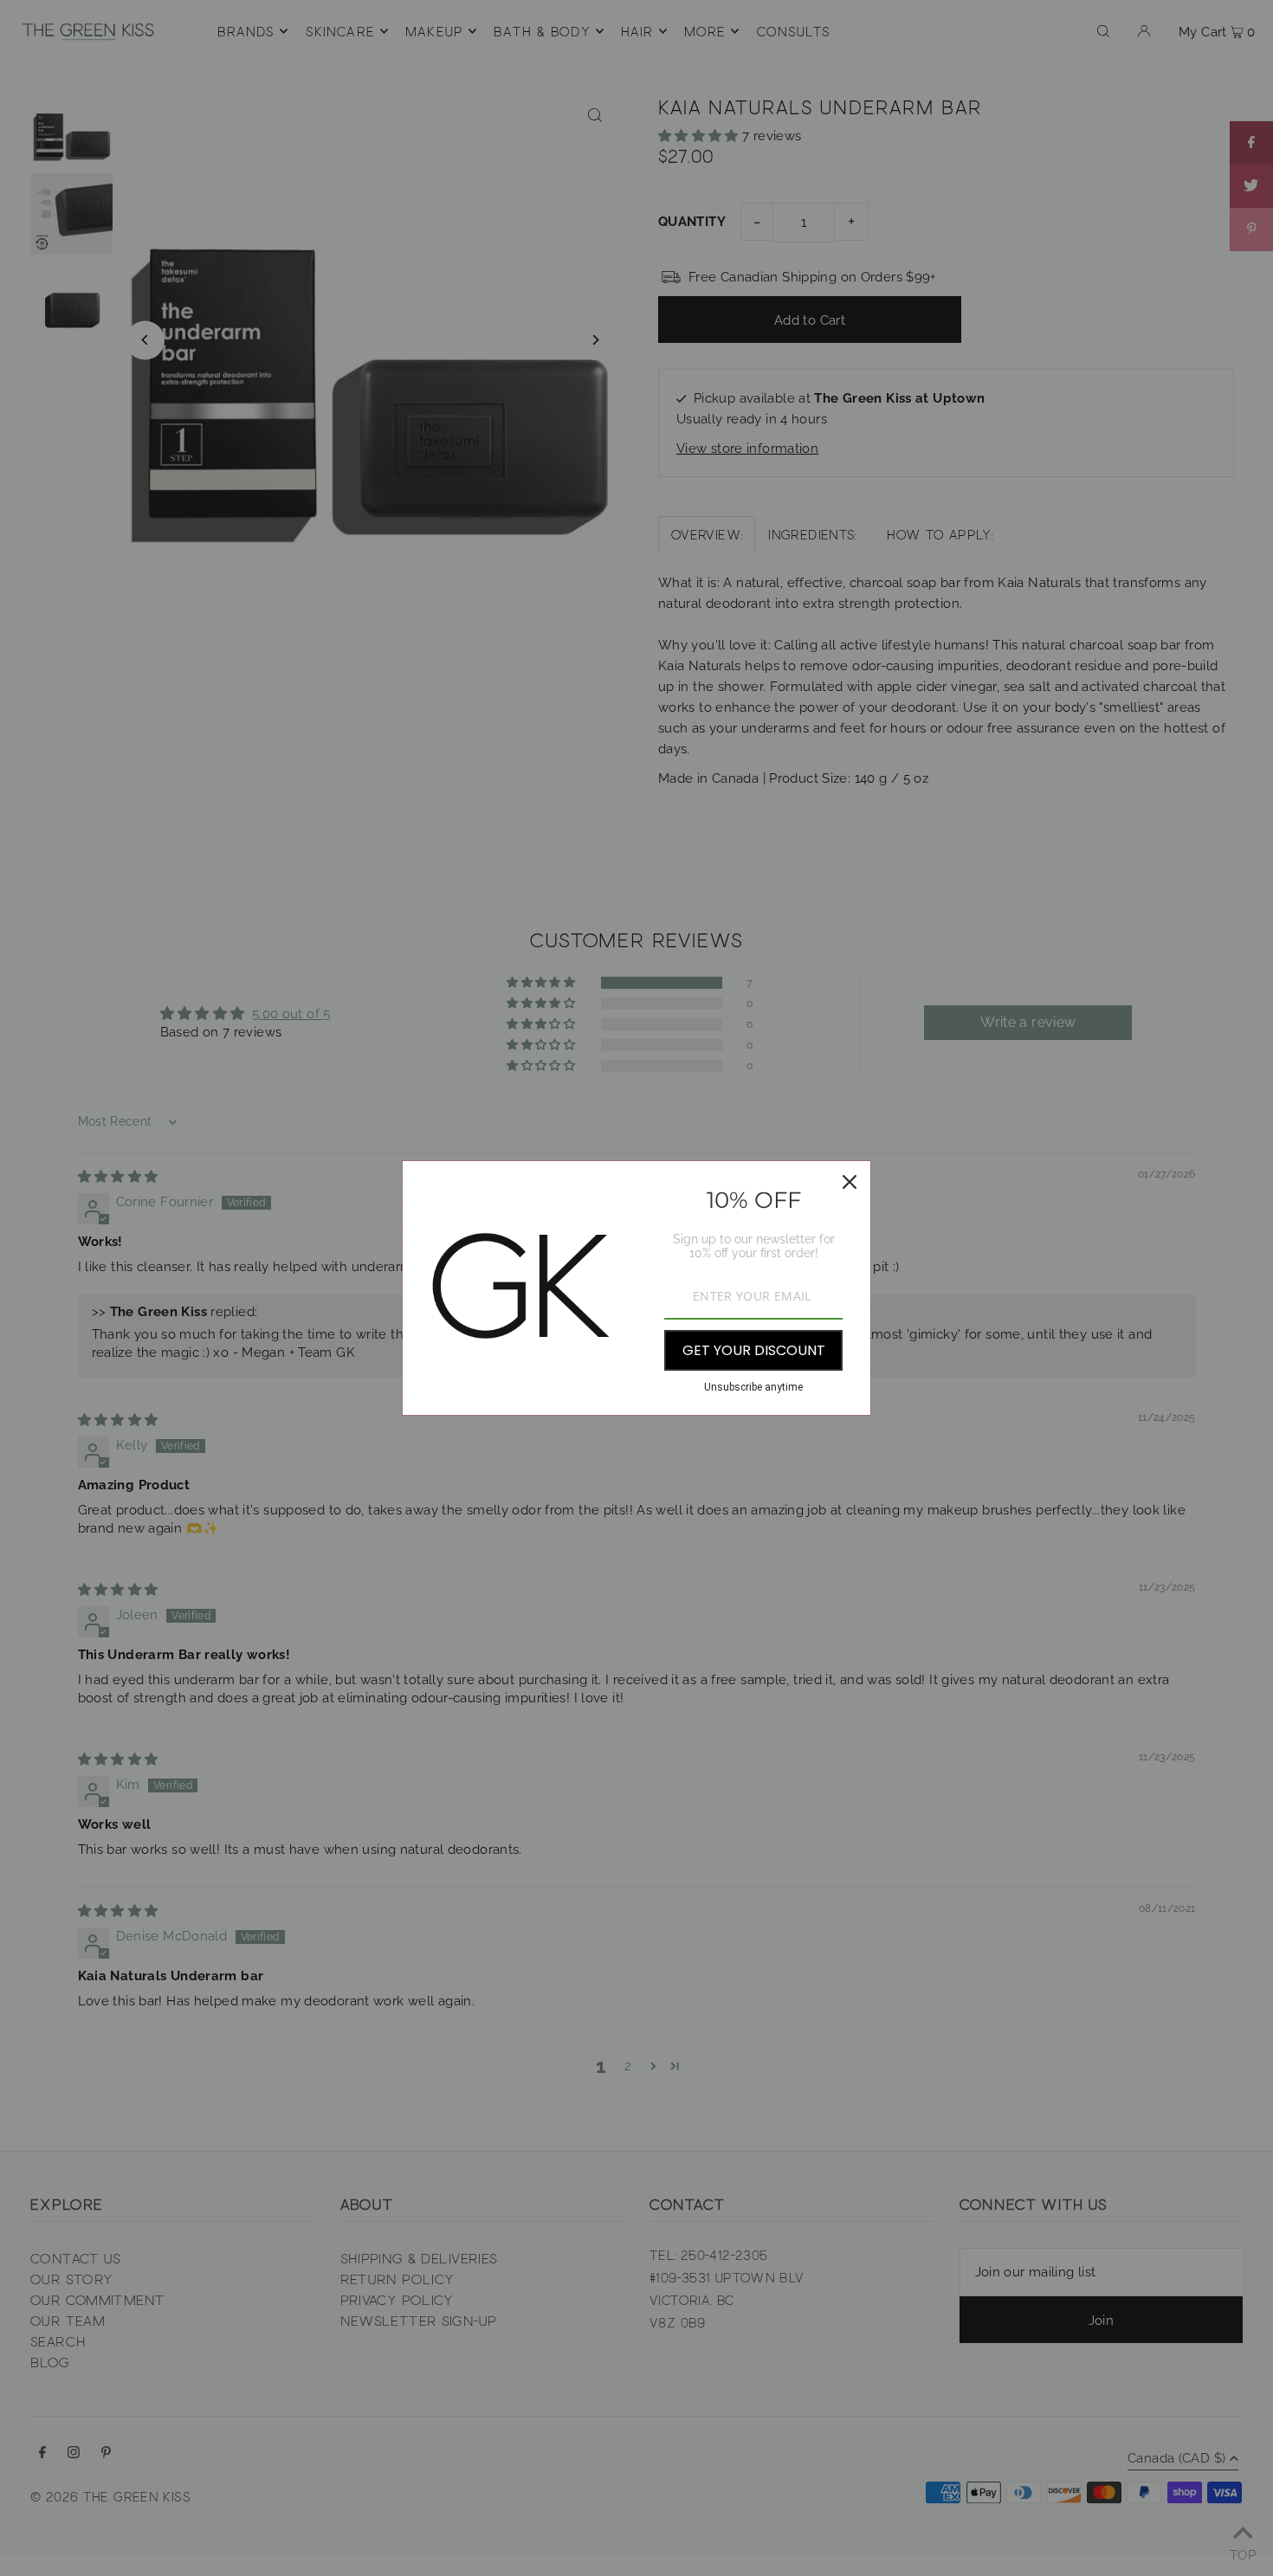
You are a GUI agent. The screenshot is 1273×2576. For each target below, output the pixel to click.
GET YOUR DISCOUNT (754, 1350)
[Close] (850, 1182)
